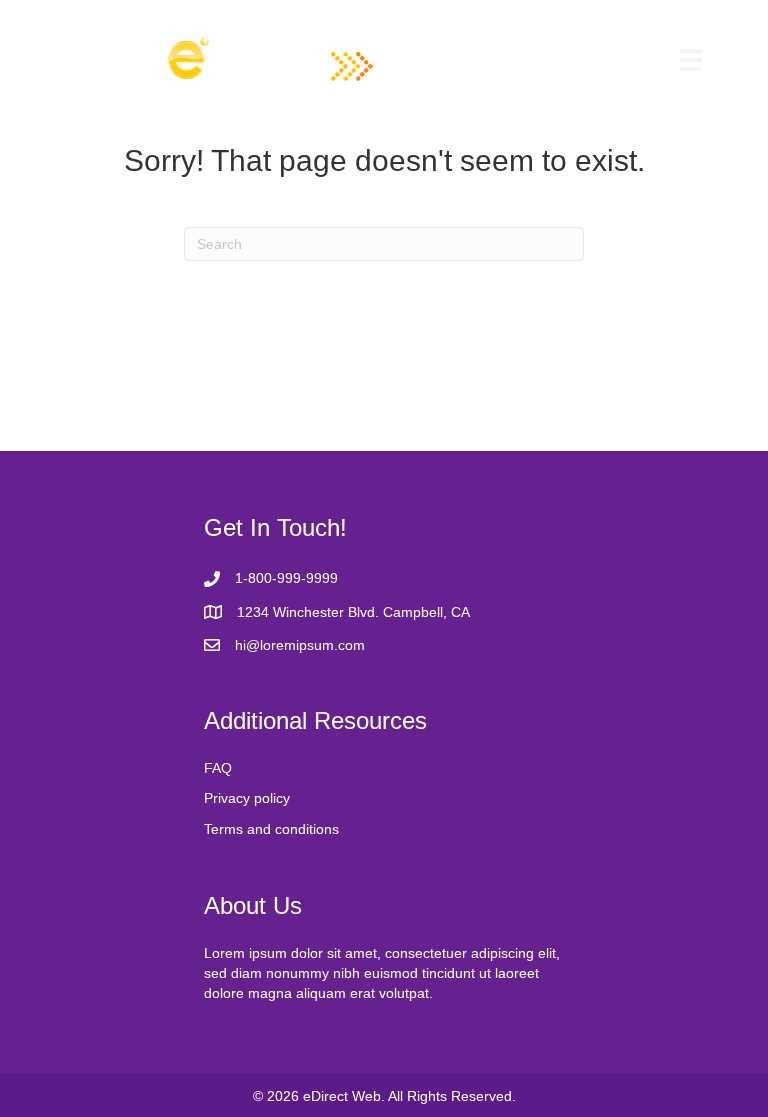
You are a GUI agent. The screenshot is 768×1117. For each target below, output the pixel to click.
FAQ (218, 768)
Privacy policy (247, 798)
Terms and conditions (271, 829)
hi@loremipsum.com (300, 645)
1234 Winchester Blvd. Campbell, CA (353, 612)
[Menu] (691, 60)
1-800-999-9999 (286, 578)
